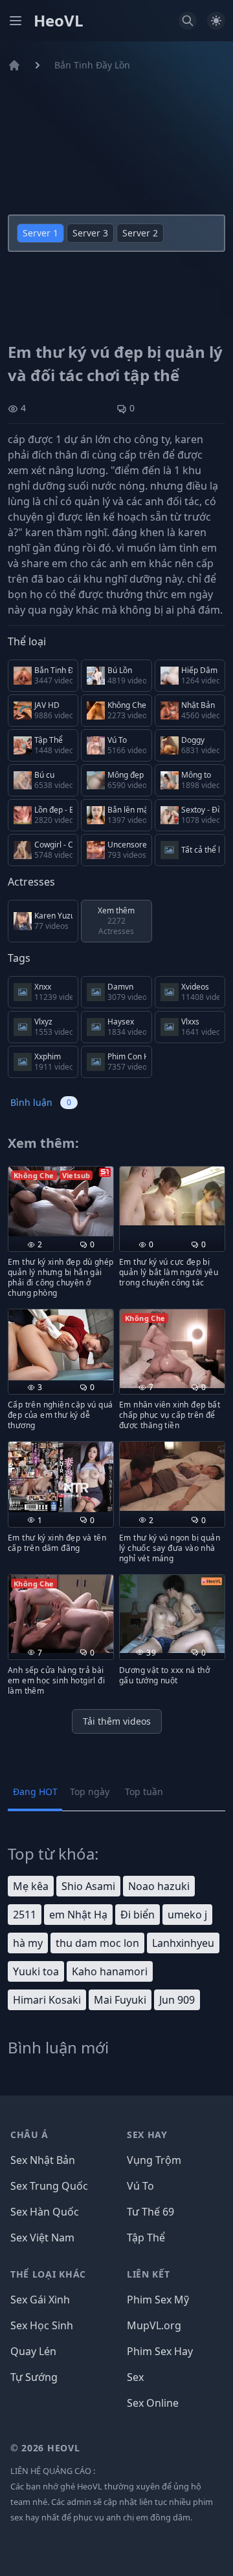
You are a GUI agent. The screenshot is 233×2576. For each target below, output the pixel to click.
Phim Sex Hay (160, 2351)
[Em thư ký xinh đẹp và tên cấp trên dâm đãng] (61, 1477)
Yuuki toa (36, 1971)
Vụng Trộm (154, 2160)
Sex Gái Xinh (40, 2300)
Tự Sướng (34, 2377)
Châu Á (29, 2135)
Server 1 (40, 233)
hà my (28, 1943)
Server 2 (140, 233)
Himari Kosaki (47, 2000)
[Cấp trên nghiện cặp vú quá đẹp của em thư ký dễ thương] (61, 1345)
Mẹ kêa (31, 1886)
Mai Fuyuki (120, 2000)
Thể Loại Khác (48, 2274)
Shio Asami (88, 1886)
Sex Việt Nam (42, 2238)
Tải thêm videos (117, 1721)
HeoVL (59, 21)
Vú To (140, 2186)
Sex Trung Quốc (49, 2186)
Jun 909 (177, 2000)
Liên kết (149, 2274)
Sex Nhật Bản (43, 2160)
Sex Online (153, 2403)
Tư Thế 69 (150, 2212)
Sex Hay (147, 2135)
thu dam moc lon (97, 1943)
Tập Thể (146, 2238)
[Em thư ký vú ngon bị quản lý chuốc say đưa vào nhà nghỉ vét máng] (172, 1476)
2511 (25, 1915)
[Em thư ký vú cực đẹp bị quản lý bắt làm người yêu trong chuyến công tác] (172, 1196)
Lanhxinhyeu (183, 1943)
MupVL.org (154, 2325)
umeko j (187, 1915)
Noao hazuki (159, 1886)
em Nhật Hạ (78, 1915)
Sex (135, 2377)
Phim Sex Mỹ (158, 2300)
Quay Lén (33, 2351)
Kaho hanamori (110, 1971)
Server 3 (90, 233)
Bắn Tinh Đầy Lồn (92, 65)
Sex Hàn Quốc (45, 2212)
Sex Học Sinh (42, 2325)
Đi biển (138, 1915)
